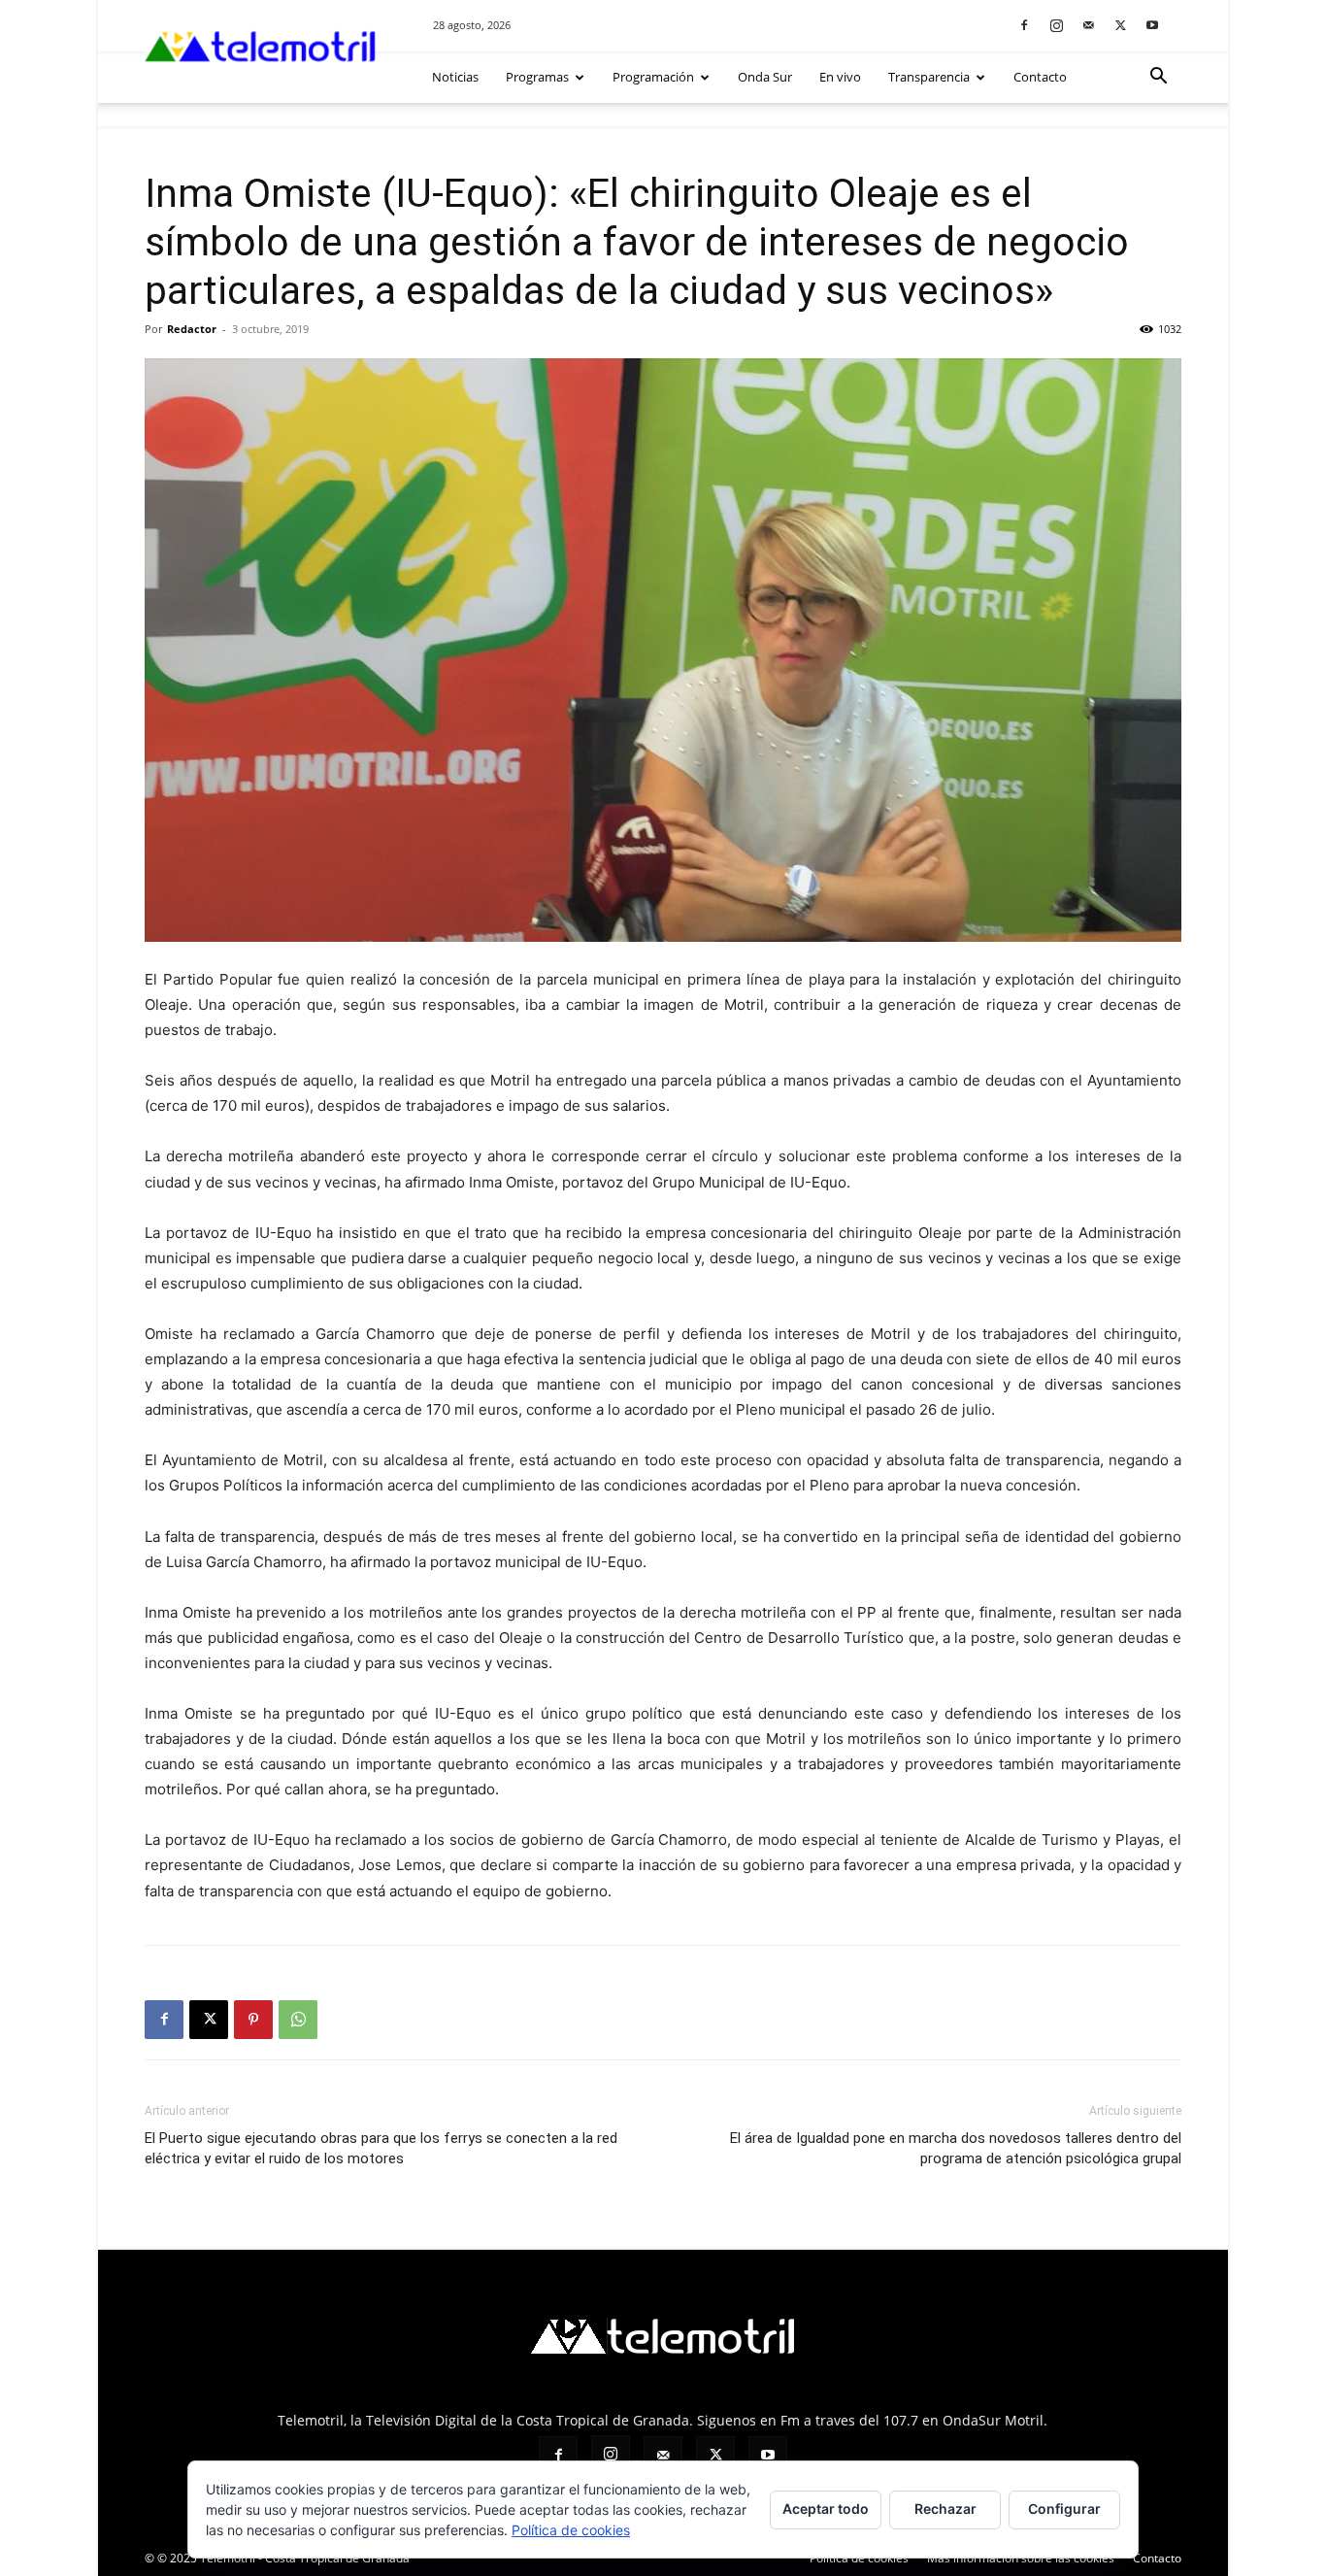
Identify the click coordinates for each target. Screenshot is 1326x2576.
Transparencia (929, 77)
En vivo (840, 77)
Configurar (1064, 2509)
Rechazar (945, 2509)
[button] (1158, 78)
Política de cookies (571, 2530)
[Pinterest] (253, 2020)
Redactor (192, 329)
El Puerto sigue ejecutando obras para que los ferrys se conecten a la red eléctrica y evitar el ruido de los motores (381, 2148)
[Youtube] (1152, 25)
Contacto (1040, 77)
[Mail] (1088, 25)
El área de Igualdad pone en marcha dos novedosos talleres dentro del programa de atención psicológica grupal (956, 2148)
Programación (653, 77)
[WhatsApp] (298, 2020)
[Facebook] (1024, 25)
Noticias (455, 77)
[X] (1120, 25)
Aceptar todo (826, 2509)
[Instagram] (1056, 25)
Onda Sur (765, 77)
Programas (537, 77)
